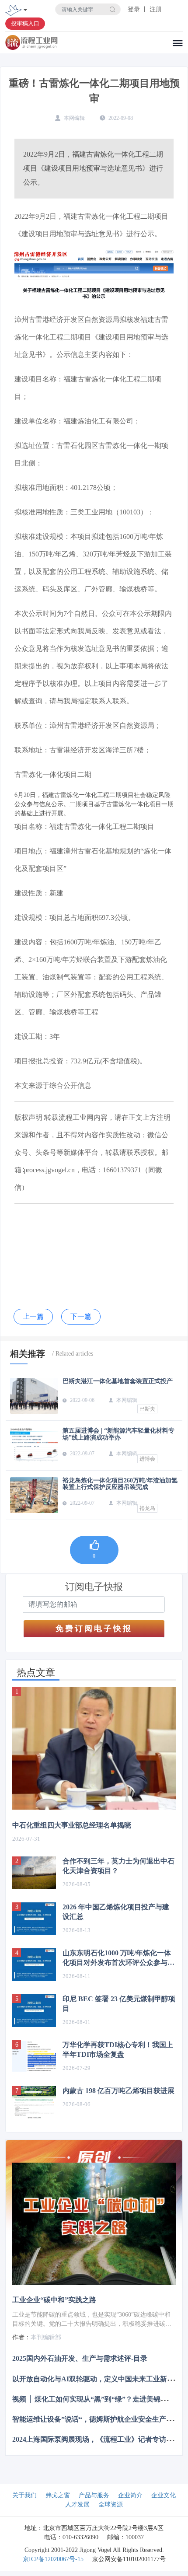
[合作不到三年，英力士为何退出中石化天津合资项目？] (34, 1873)
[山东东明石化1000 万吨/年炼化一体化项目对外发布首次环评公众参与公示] (34, 1965)
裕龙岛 (147, 1508)
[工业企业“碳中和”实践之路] (94, 2224)
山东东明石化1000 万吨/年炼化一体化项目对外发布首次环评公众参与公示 (118, 1958)
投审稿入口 (25, 23)
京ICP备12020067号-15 (53, 2559)
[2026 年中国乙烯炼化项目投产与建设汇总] (34, 1919)
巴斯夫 (147, 1409)
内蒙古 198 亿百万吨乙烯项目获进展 (118, 2091)
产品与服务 (94, 2495)
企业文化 (164, 2495)
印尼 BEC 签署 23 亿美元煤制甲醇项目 (119, 2004)
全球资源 (111, 2504)
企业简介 (130, 2495)
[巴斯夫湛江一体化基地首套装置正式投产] (34, 1396)
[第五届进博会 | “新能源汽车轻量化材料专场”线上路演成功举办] (34, 1445)
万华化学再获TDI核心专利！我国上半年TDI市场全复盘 (118, 2050)
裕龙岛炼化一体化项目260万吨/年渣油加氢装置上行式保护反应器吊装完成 (120, 1484)
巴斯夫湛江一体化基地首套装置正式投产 (118, 1381)
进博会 (147, 1459)
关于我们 (24, 2495)
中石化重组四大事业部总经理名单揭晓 (72, 1825)
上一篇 (33, 1316)
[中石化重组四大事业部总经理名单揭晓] (94, 1749)
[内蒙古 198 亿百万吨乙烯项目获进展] (34, 2102)
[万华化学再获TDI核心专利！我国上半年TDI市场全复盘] (34, 2057)
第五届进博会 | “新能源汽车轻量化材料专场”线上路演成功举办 (118, 1434)
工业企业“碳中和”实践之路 (54, 2300)
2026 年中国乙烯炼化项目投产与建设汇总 (116, 1912)
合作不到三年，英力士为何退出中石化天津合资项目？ (118, 1866)
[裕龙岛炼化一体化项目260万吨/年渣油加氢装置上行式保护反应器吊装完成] (34, 1495)
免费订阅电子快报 (94, 1629)
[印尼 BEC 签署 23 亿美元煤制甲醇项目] (34, 2011)
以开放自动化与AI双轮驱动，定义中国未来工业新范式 (97, 2379)
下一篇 (81, 1316)
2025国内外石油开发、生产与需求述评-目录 (80, 2358)
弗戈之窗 (58, 2495)
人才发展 (77, 2504)
